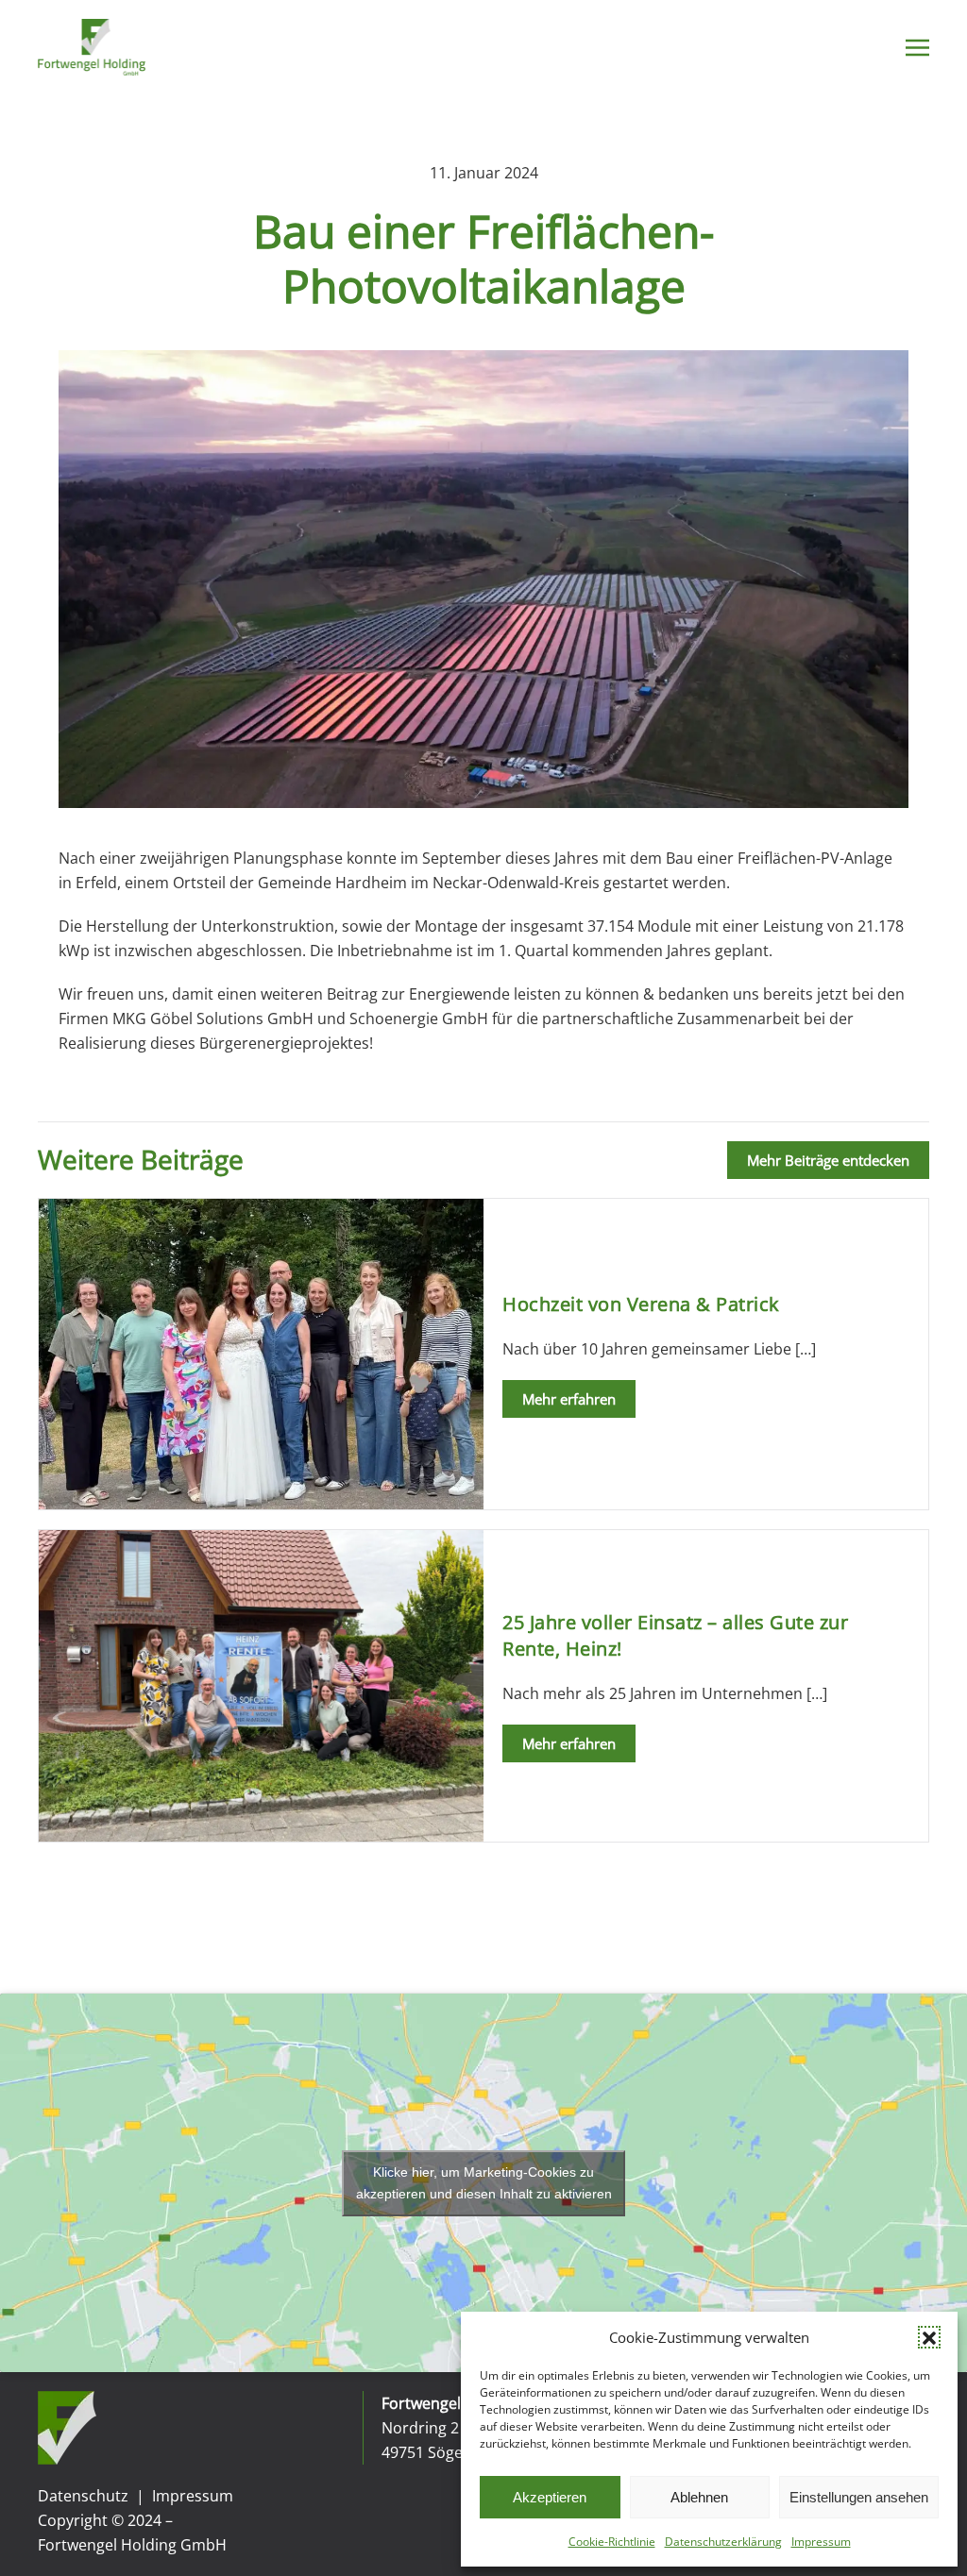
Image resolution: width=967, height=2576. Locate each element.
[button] (929, 2337)
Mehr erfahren (569, 1399)
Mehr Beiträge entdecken (828, 1160)
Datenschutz (83, 2496)
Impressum (821, 2542)
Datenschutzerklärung (723, 2542)
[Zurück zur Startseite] (92, 47)
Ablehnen (699, 2497)
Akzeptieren (550, 2497)
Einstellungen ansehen (859, 2497)
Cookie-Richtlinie (612, 2542)
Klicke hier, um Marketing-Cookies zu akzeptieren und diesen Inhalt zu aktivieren (484, 2183)
